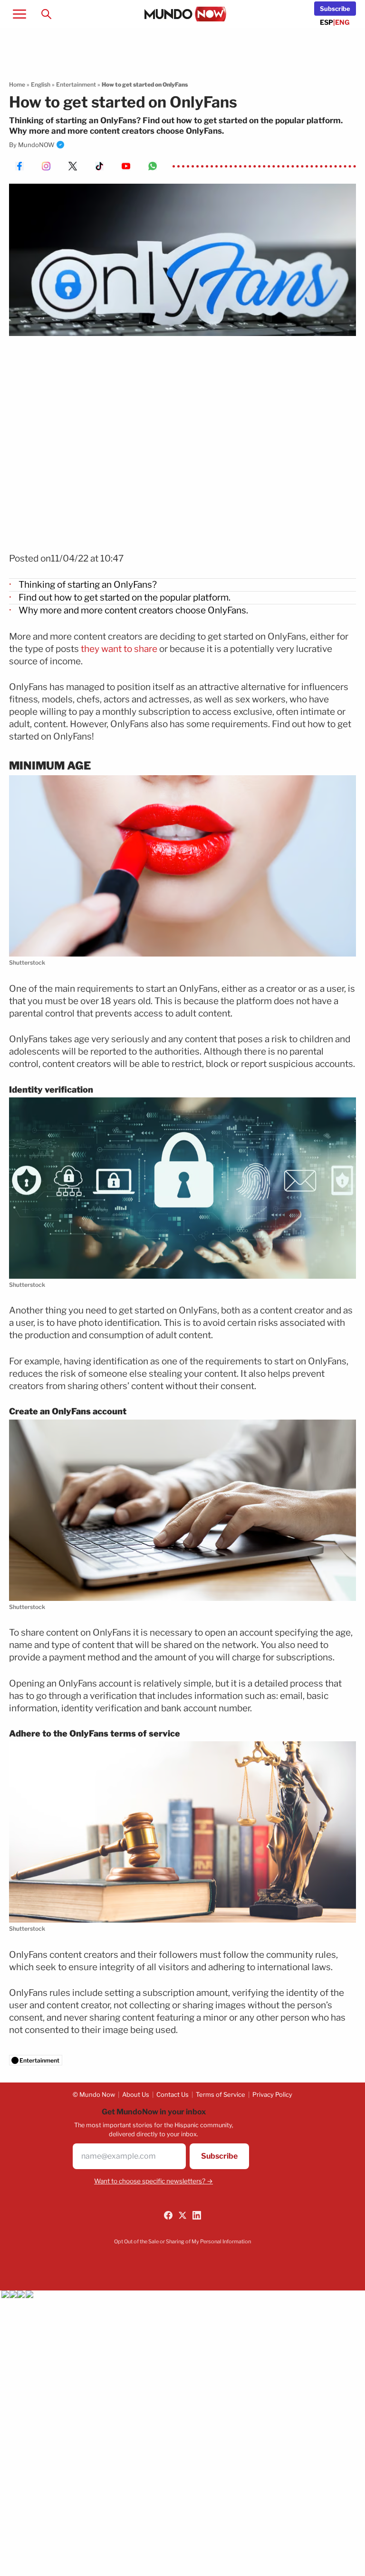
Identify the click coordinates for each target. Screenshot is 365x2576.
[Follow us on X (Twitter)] (182, 2215)
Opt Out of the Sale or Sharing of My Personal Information (182, 2241)
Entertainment (76, 84)
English (41, 84)
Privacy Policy (272, 2094)
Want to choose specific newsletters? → (154, 2181)
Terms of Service (221, 2094)
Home (17, 84)
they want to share (119, 649)
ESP (327, 22)
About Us (136, 2094)
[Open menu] (19, 14)
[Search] (46, 14)
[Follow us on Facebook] (168, 2215)
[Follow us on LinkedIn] (197, 2215)
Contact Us (173, 2094)
